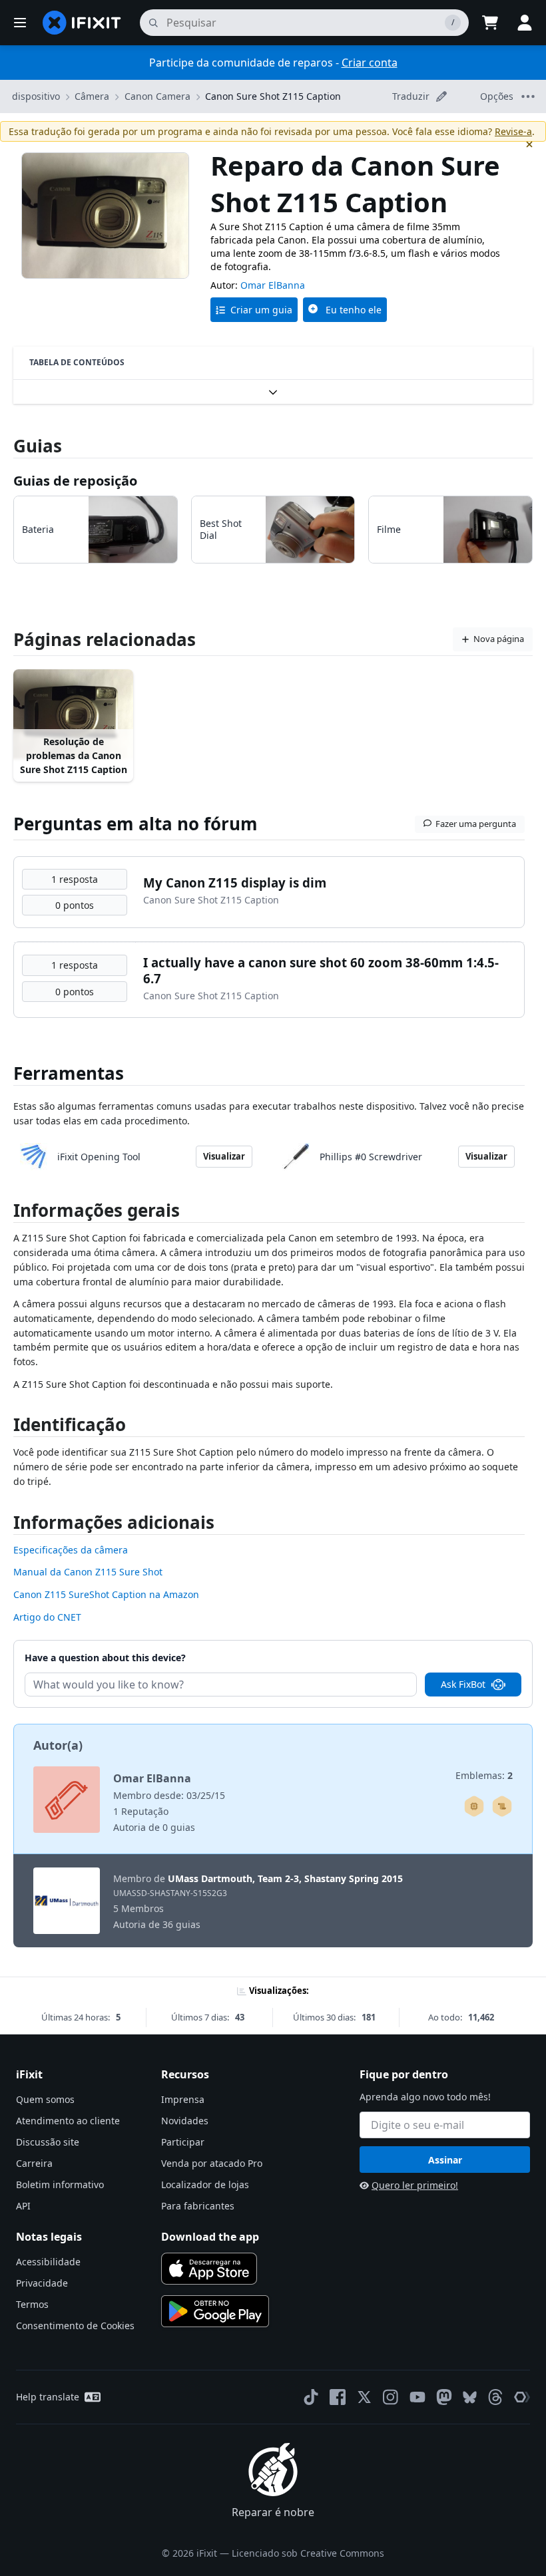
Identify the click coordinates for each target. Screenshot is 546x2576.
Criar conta (370, 63)
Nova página (499, 639)
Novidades (185, 2121)
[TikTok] (311, 2397)
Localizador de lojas (205, 2184)
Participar (183, 2142)
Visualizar (224, 1156)
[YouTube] (417, 2397)
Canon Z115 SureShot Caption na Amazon (106, 1594)
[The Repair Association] (522, 2397)
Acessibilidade (48, 2262)
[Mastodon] (444, 2397)
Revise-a (513, 131)
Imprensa (183, 2099)
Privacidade (42, 2283)
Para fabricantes (198, 2206)
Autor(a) (58, 1745)
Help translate (48, 2397)
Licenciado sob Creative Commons (308, 2553)
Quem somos (45, 2099)
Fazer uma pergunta (476, 824)
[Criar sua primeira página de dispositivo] (474, 1806)
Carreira (34, 2163)
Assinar (445, 2160)
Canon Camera (157, 96)
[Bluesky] (470, 2397)
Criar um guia (261, 310)
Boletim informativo (60, 2184)
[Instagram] (391, 2397)
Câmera (92, 96)
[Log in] (525, 23)
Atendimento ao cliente (68, 2121)
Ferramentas (69, 1073)
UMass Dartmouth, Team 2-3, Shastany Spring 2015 (285, 1878)
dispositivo (36, 96)
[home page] (82, 23)
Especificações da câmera (71, 1550)
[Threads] (495, 2397)
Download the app (210, 2237)
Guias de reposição (75, 481)
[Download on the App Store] (209, 2269)
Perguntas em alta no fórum (136, 824)
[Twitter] (364, 2397)
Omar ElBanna (273, 285)
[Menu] (20, 23)
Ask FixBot (463, 1684)
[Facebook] (338, 2397)
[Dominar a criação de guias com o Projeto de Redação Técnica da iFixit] (502, 1806)
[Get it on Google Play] (215, 2311)
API (23, 2206)
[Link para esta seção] (7, 1213)
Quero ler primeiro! (415, 2185)
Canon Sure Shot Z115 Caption (273, 96)
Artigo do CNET (47, 1617)
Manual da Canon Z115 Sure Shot (88, 1572)
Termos (32, 2304)
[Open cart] (490, 23)
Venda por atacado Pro (212, 2163)
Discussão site (48, 2142)
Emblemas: (484, 1775)
